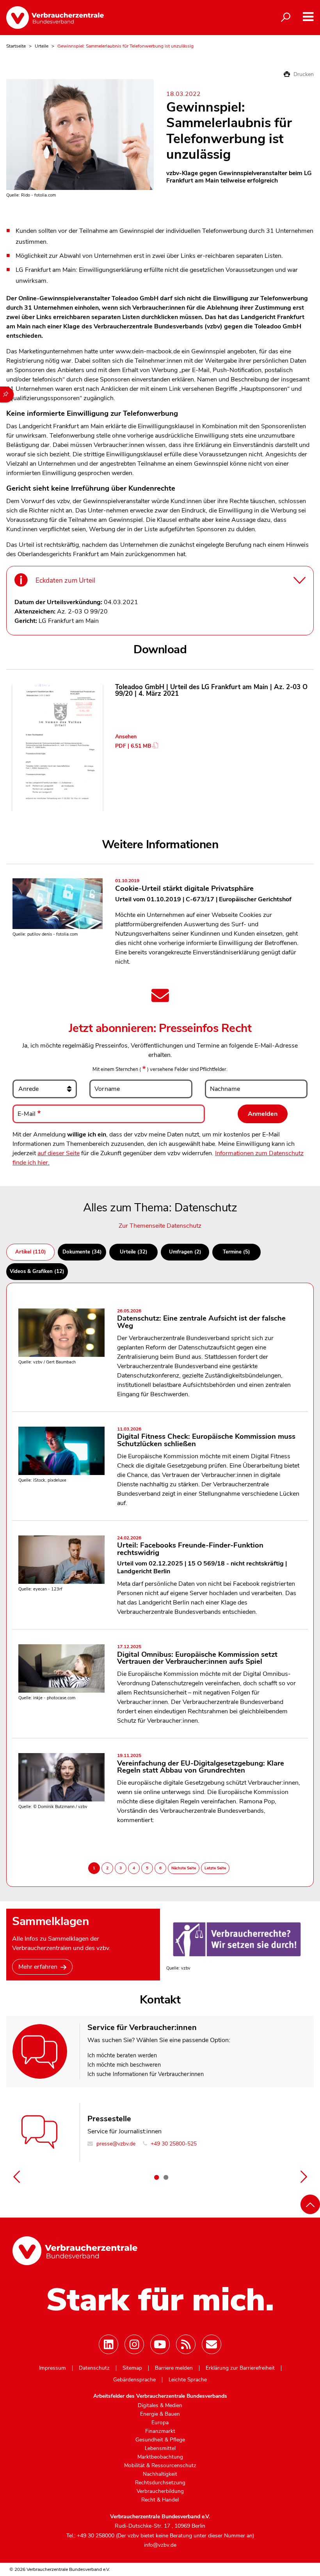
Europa (160, 2423)
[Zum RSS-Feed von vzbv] (186, 2344)
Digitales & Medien (160, 2406)
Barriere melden (174, 2368)
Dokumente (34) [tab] (82, 1252)
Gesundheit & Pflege (160, 2440)
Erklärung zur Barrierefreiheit (240, 2368)
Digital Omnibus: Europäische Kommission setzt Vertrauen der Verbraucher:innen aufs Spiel (197, 1655)
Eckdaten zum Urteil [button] (65, 581)
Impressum (52, 2368)
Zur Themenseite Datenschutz (160, 1226)
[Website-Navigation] (308, 17)
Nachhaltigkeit (160, 2474)
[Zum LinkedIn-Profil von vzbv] (108, 2344)
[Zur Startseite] (55, 18)
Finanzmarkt (160, 2431)
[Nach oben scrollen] (310, 2204)
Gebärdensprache (134, 2380)
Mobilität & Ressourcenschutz (160, 2466)
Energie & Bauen (160, 2414)
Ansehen (126, 737)
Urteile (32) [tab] (134, 1252)
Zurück (16, 2177)
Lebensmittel (160, 2448)
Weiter (304, 2177)
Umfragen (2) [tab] (185, 1252)
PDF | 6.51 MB (133, 746)
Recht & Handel (160, 2500)
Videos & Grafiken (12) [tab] (37, 1271)
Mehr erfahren (38, 1967)
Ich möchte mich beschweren (124, 2065)
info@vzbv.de (160, 2545)
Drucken (303, 74)
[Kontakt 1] (156, 2177)
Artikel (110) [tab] (31, 1252)
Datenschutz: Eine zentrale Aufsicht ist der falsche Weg (201, 1320)
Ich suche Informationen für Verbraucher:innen (146, 2074)
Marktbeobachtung (160, 2457)
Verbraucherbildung (160, 2491)
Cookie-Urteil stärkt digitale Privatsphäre (184, 886)
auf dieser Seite (59, 1153)
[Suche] (286, 18)
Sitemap (132, 2368)
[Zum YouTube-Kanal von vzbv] (160, 2344)
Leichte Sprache (188, 2380)
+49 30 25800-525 (173, 2144)
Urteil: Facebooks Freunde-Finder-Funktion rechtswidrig (190, 1547)
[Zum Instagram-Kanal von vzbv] (134, 2344)
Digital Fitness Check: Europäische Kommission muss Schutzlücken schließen (206, 1438)
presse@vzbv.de (115, 2144)
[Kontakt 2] (166, 2177)
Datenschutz (94, 2368)
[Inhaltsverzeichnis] (7, 394)
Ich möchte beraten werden (122, 2055)
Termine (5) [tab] (236, 1252)
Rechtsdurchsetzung (160, 2483)
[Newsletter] (212, 2344)
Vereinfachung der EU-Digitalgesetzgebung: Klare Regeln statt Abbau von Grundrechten (201, 1764)
